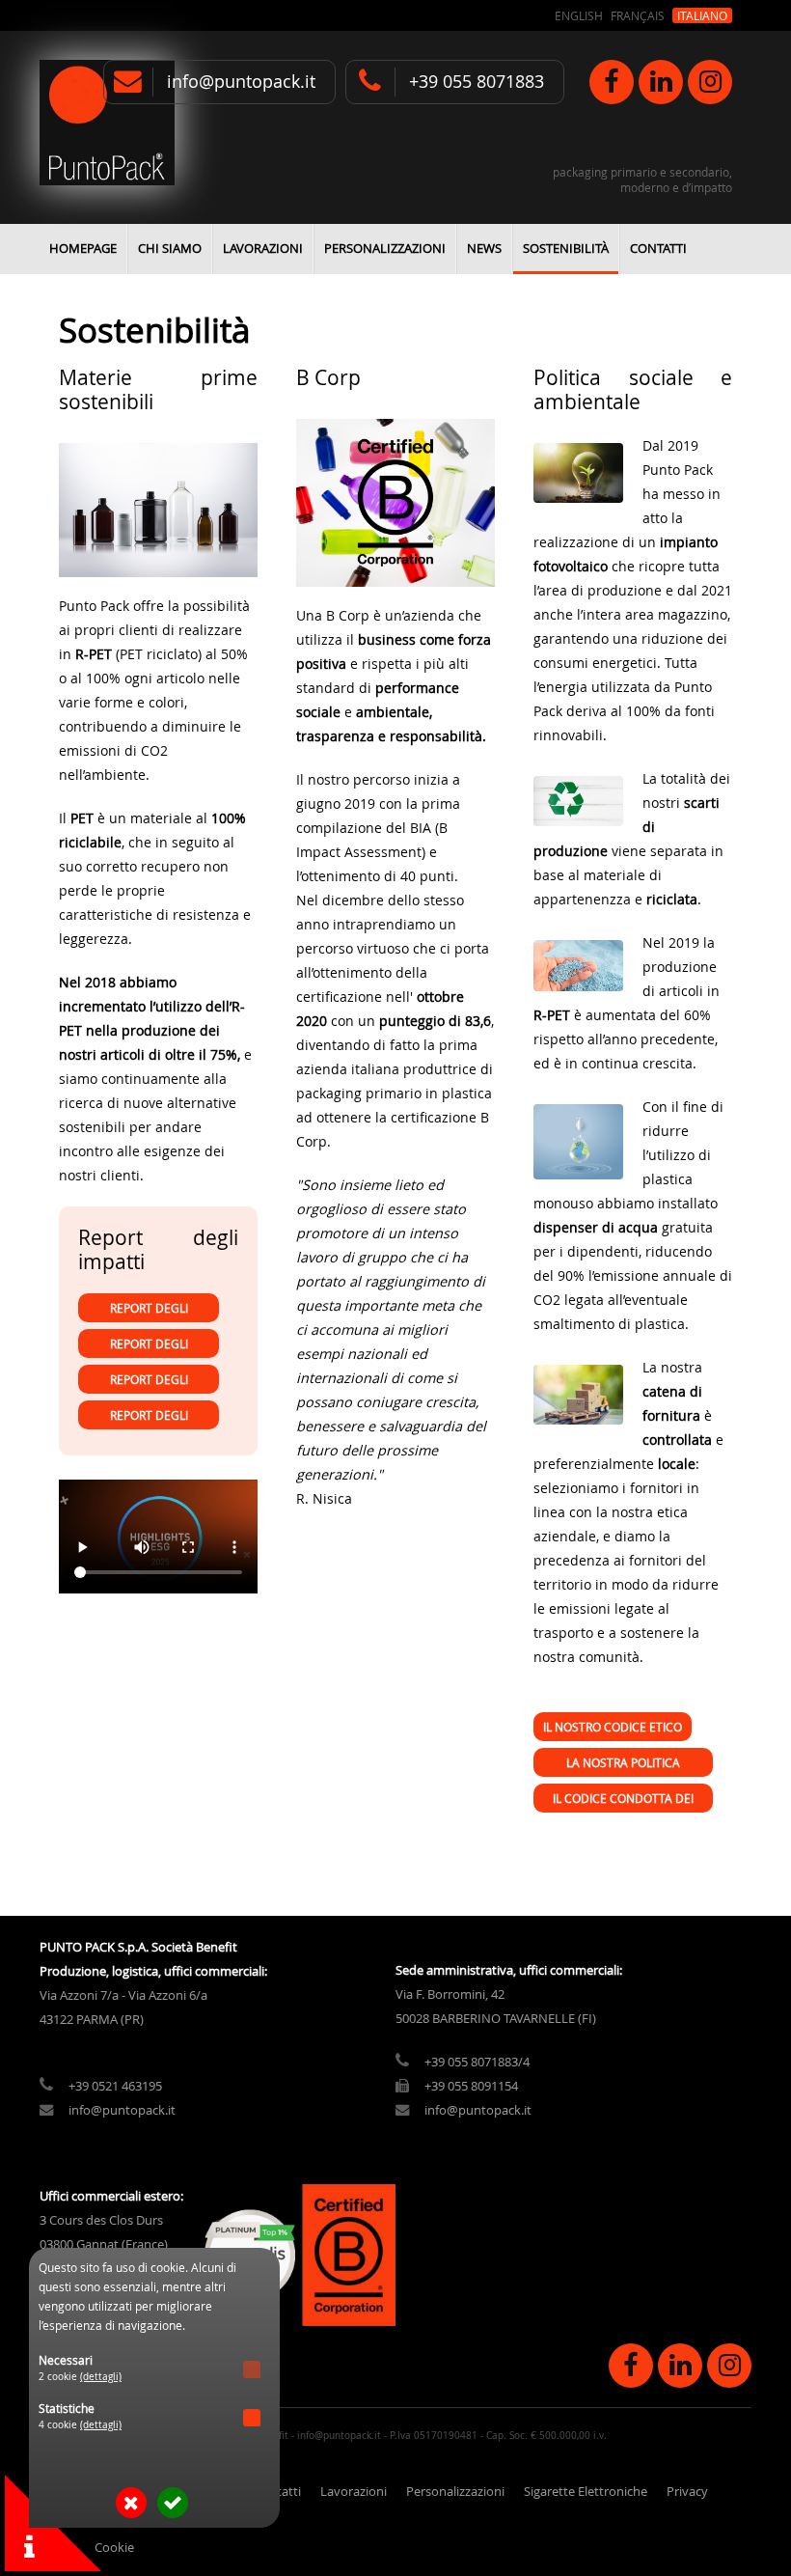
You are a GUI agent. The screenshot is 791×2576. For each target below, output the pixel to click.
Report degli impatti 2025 (149, 1311)
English (579, 15)
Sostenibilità (566, 249)
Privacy (687, 2492)
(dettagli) (101, 2377)
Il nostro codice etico (613, 1727)
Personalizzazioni (385, 249)
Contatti (658, 249)
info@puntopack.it (241, 82)
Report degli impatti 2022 (149, 1418)
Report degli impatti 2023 (149, 1383)
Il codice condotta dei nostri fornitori (623, 1801)
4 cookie (80, 2425)
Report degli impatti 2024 (149, 1347)
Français (638, 15)
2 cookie (80, 2377)
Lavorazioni (263, 249)
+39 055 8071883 (477, 82)
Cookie (114, 2548)
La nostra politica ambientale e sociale (623, 1766)
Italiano (702, 15)
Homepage (83, 249)
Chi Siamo (170, 249)
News (484, 249)
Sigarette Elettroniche (586, 2492)
